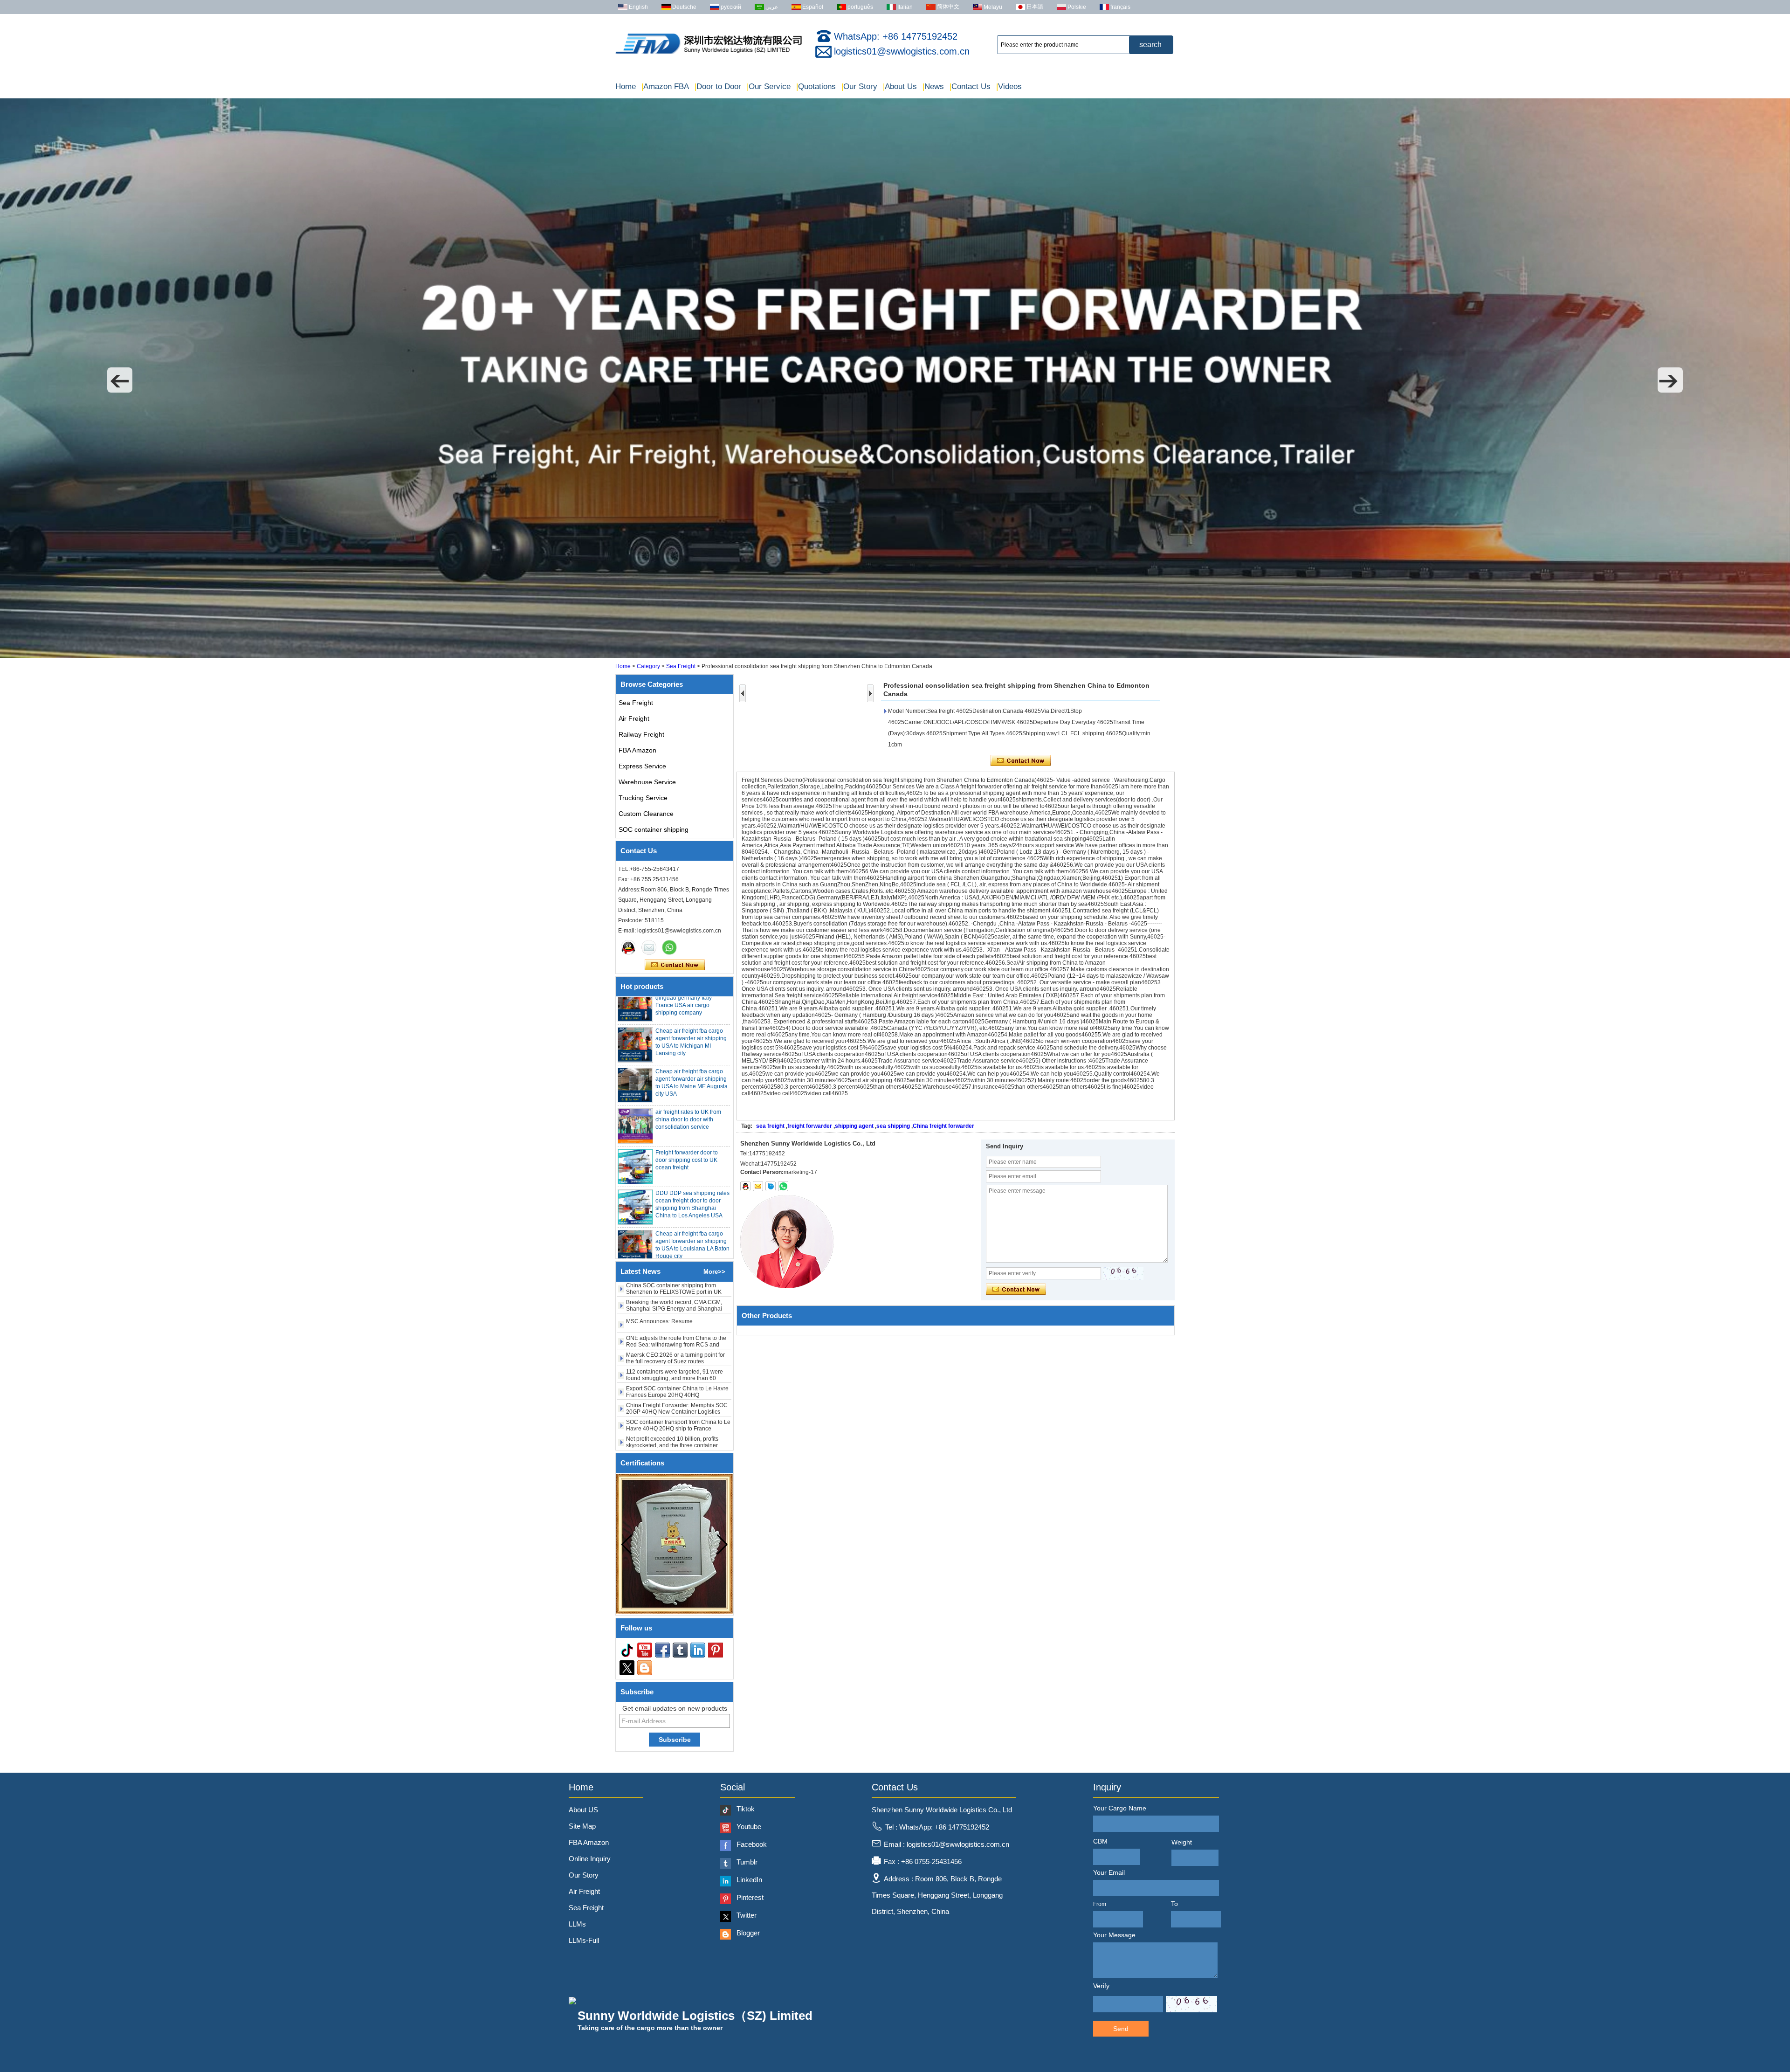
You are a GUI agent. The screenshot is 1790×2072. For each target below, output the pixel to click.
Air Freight (634, 718)
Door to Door (718, 86)
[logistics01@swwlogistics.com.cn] (758, 1186)
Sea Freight (681, 666)
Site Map (582, 1826)
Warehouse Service (647, 782)
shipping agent (854, 1126)
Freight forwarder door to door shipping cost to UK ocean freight (687, 1120)
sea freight (770, 1126)
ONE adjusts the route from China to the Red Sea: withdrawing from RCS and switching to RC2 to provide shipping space (676, 1285)
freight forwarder (810, 1126)
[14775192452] (783, 1186)
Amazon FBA (665, 86)
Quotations (816, 86)
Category (648, 666)
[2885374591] (745, 1186)
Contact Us (970, 86)
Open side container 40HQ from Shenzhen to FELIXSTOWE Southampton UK (667, 1400)
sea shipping (893, 1126)
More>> (714, 1272)
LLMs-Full (584, 1940)
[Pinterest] (716, 1650)
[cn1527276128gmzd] (771, 1186)
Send (1121, 2029)
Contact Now (675, 965)
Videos (1009, 86)
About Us (900, 86)
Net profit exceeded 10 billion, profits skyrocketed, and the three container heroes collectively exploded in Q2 (672, 1383)
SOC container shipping (654, 829)
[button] (120, 380)
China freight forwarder (943, 1126)
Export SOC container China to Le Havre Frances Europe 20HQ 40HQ (677, 1329)
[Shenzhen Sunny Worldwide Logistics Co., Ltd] (709, 54)
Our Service (769, 86)
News (933, 86)
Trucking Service (643, 798)
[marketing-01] (628, 947)
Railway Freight (641, 734)
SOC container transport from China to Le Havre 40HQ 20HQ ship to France (678, 1363)
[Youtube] (645, 1650)
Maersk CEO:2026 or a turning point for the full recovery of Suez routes (675, 1296)
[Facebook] (662, 1650)
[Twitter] (627, 1668)
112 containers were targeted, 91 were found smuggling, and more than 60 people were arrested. (675, 1316)
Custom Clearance (646, 814)
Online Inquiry (590, 1859)
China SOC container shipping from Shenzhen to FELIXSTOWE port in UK (674, 1430)
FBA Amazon (637, 750)
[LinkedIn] (698, 1650)
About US (583, 1810)
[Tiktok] (627, 1650)
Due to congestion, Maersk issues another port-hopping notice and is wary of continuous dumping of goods (676, 1416)
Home (626, 86)
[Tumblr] (680, 1650)
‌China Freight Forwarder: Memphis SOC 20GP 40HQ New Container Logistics (677, 1346)
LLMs (577, 1924)
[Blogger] (645, 1668)
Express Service (642, 766)
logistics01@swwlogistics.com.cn (902, 51)
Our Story (859, 86)
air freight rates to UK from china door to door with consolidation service (688, 1080)
